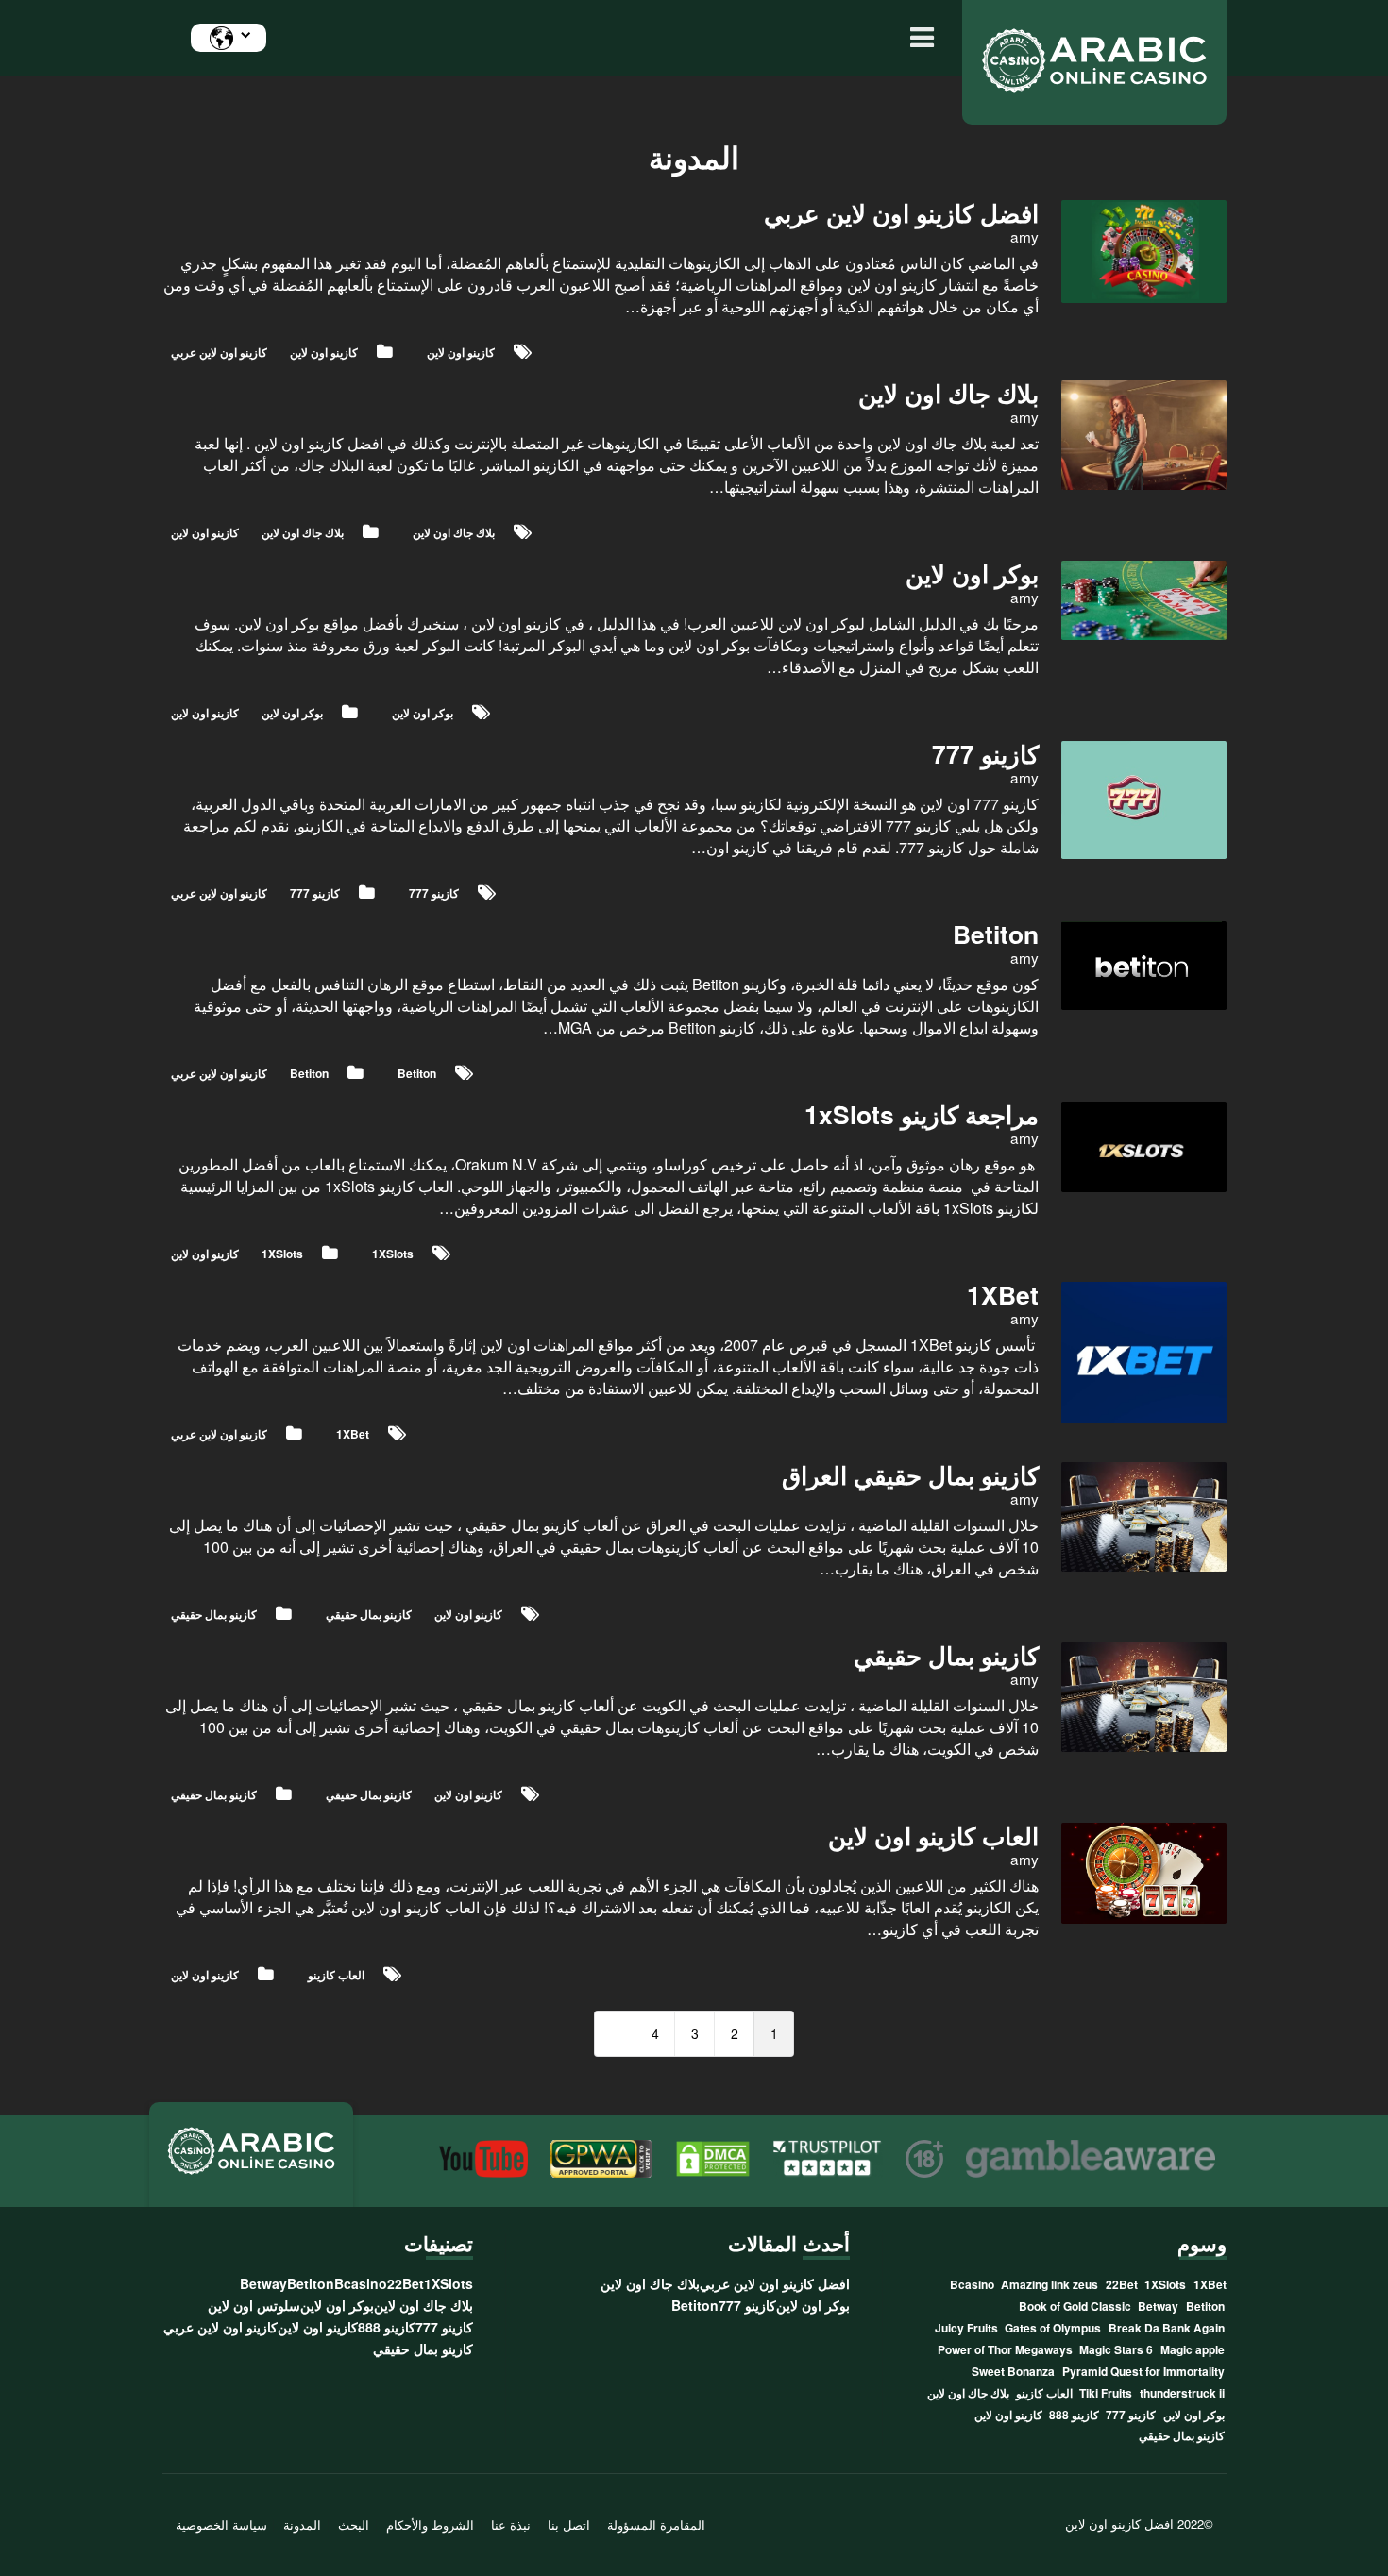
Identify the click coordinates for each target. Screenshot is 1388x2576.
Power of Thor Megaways (1005, 2349)
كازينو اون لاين (324, 352)
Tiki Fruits (1106, 2393)
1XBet (353, 1434)
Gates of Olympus (1053, 2328)
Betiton (309, 1073)
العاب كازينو (336, 1975)
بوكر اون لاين (292, 713)
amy (1024, 236)
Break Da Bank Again (1167, 2328)
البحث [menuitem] (354, 2525)
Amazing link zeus (1049, 2284)
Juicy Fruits (966, 2328)
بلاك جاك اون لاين (303, 532)
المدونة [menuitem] (302, 2525)
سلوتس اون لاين (254, 2305)
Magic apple (1193, 2349)
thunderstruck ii (1182, 2393)
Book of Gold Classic (1075, 2306)
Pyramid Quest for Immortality (1143, 2371)
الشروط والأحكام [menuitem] (430, 2525)
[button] (917, 38)
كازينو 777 (315, 893)
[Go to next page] (615, 2034)
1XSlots (282, 1254)
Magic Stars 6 (1116, 2349)
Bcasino (972, 2284)
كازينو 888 (1074, 2415)
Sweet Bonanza (1013, 2371)
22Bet (1122, 2284)
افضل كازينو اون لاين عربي (775, 2283)
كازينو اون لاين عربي (219, 352)
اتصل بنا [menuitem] (569, 2525)
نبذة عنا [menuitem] (511, 2525)
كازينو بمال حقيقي (214, 1614)
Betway (1158, 2306)
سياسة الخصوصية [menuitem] (221, 2525)
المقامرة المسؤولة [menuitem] (656, 2525)
